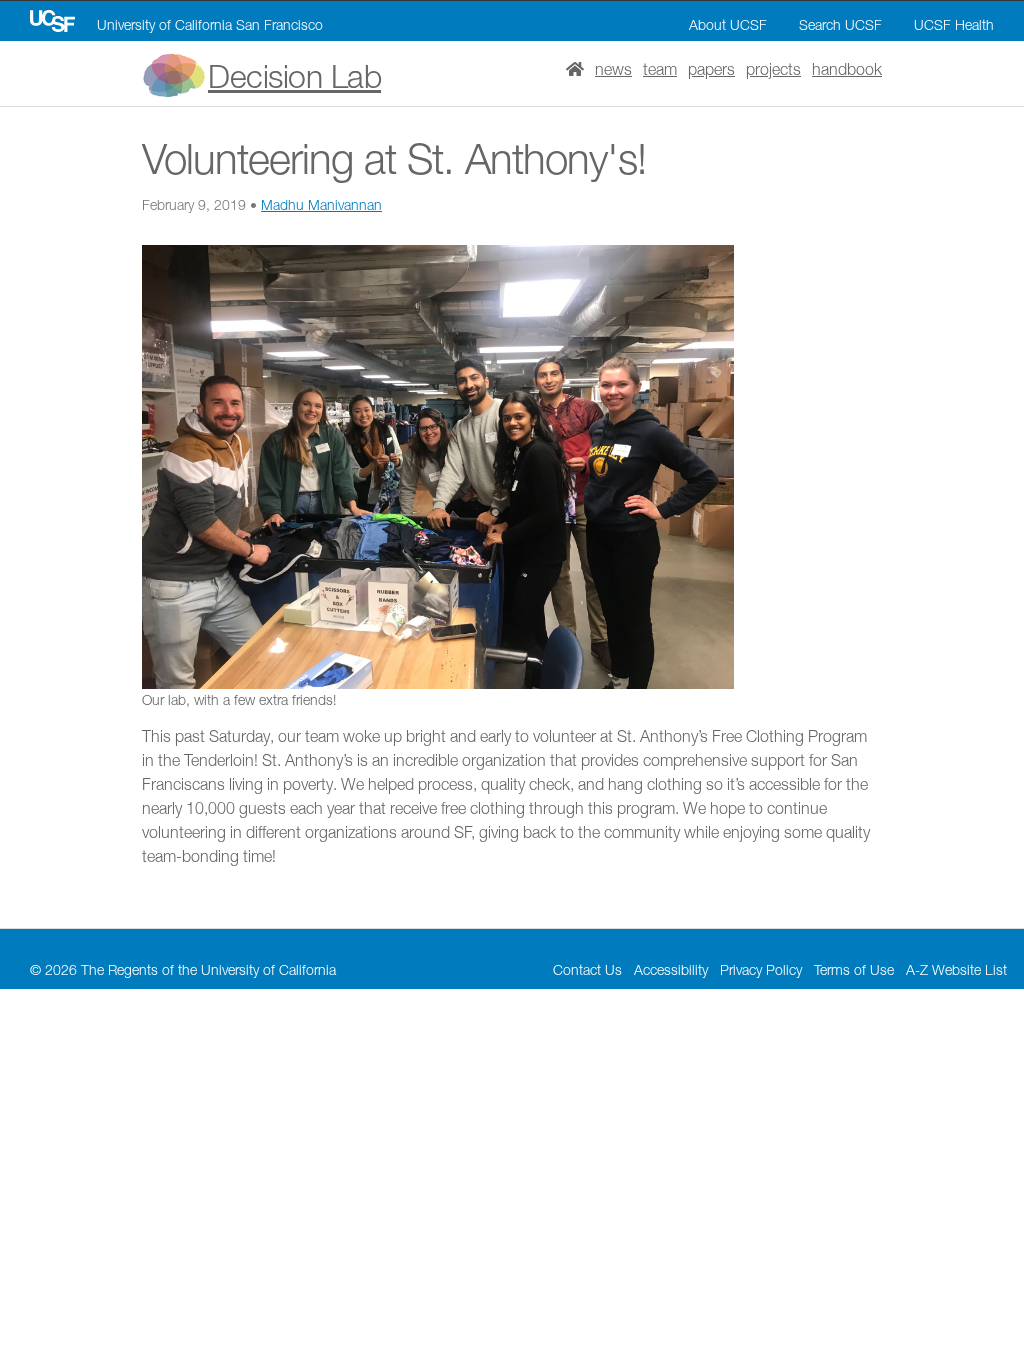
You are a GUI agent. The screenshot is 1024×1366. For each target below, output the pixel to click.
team (660, 69)
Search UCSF (840, 24)
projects (773, 69)
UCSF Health (954, 24)
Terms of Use (854, 969)
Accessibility (671, 969)
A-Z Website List (956, 969)
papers (711, 69)
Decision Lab (294, 76)
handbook (847, 69)
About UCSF (728, 24)
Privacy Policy (761, 969)
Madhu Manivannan (321, 204)
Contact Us (587, 969)
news (613, 69)
